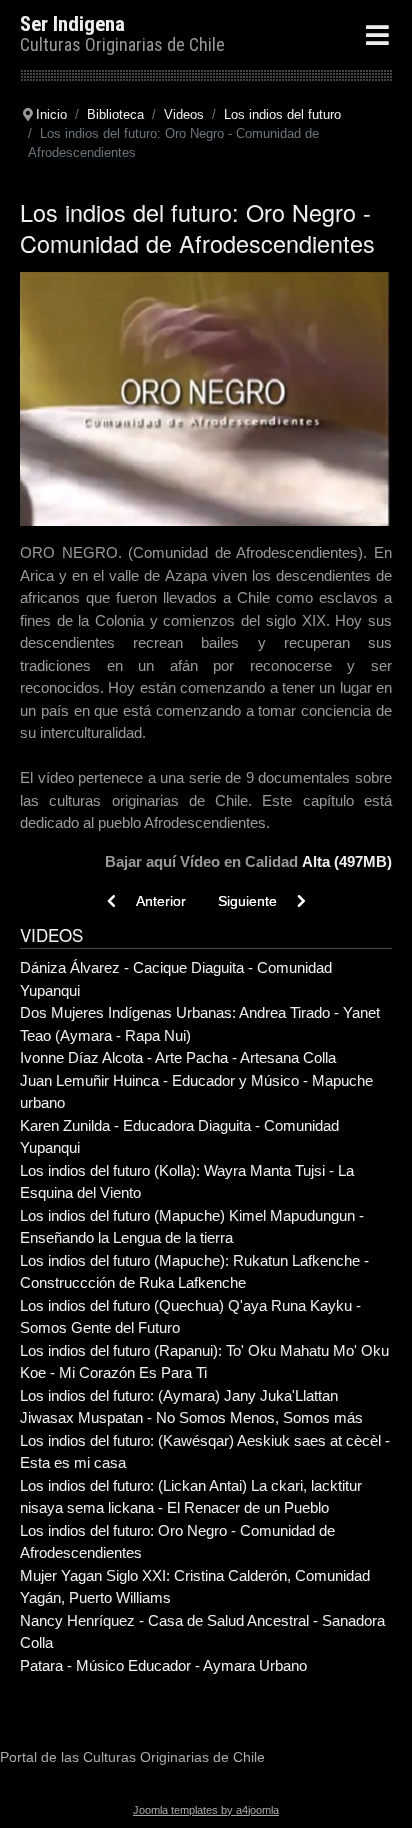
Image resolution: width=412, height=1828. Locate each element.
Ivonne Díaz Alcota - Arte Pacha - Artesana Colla (178, 1057)
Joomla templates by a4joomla (206, 1810)
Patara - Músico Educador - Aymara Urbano (163, 1665)
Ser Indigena (72, 24)
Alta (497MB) (347, 861)
